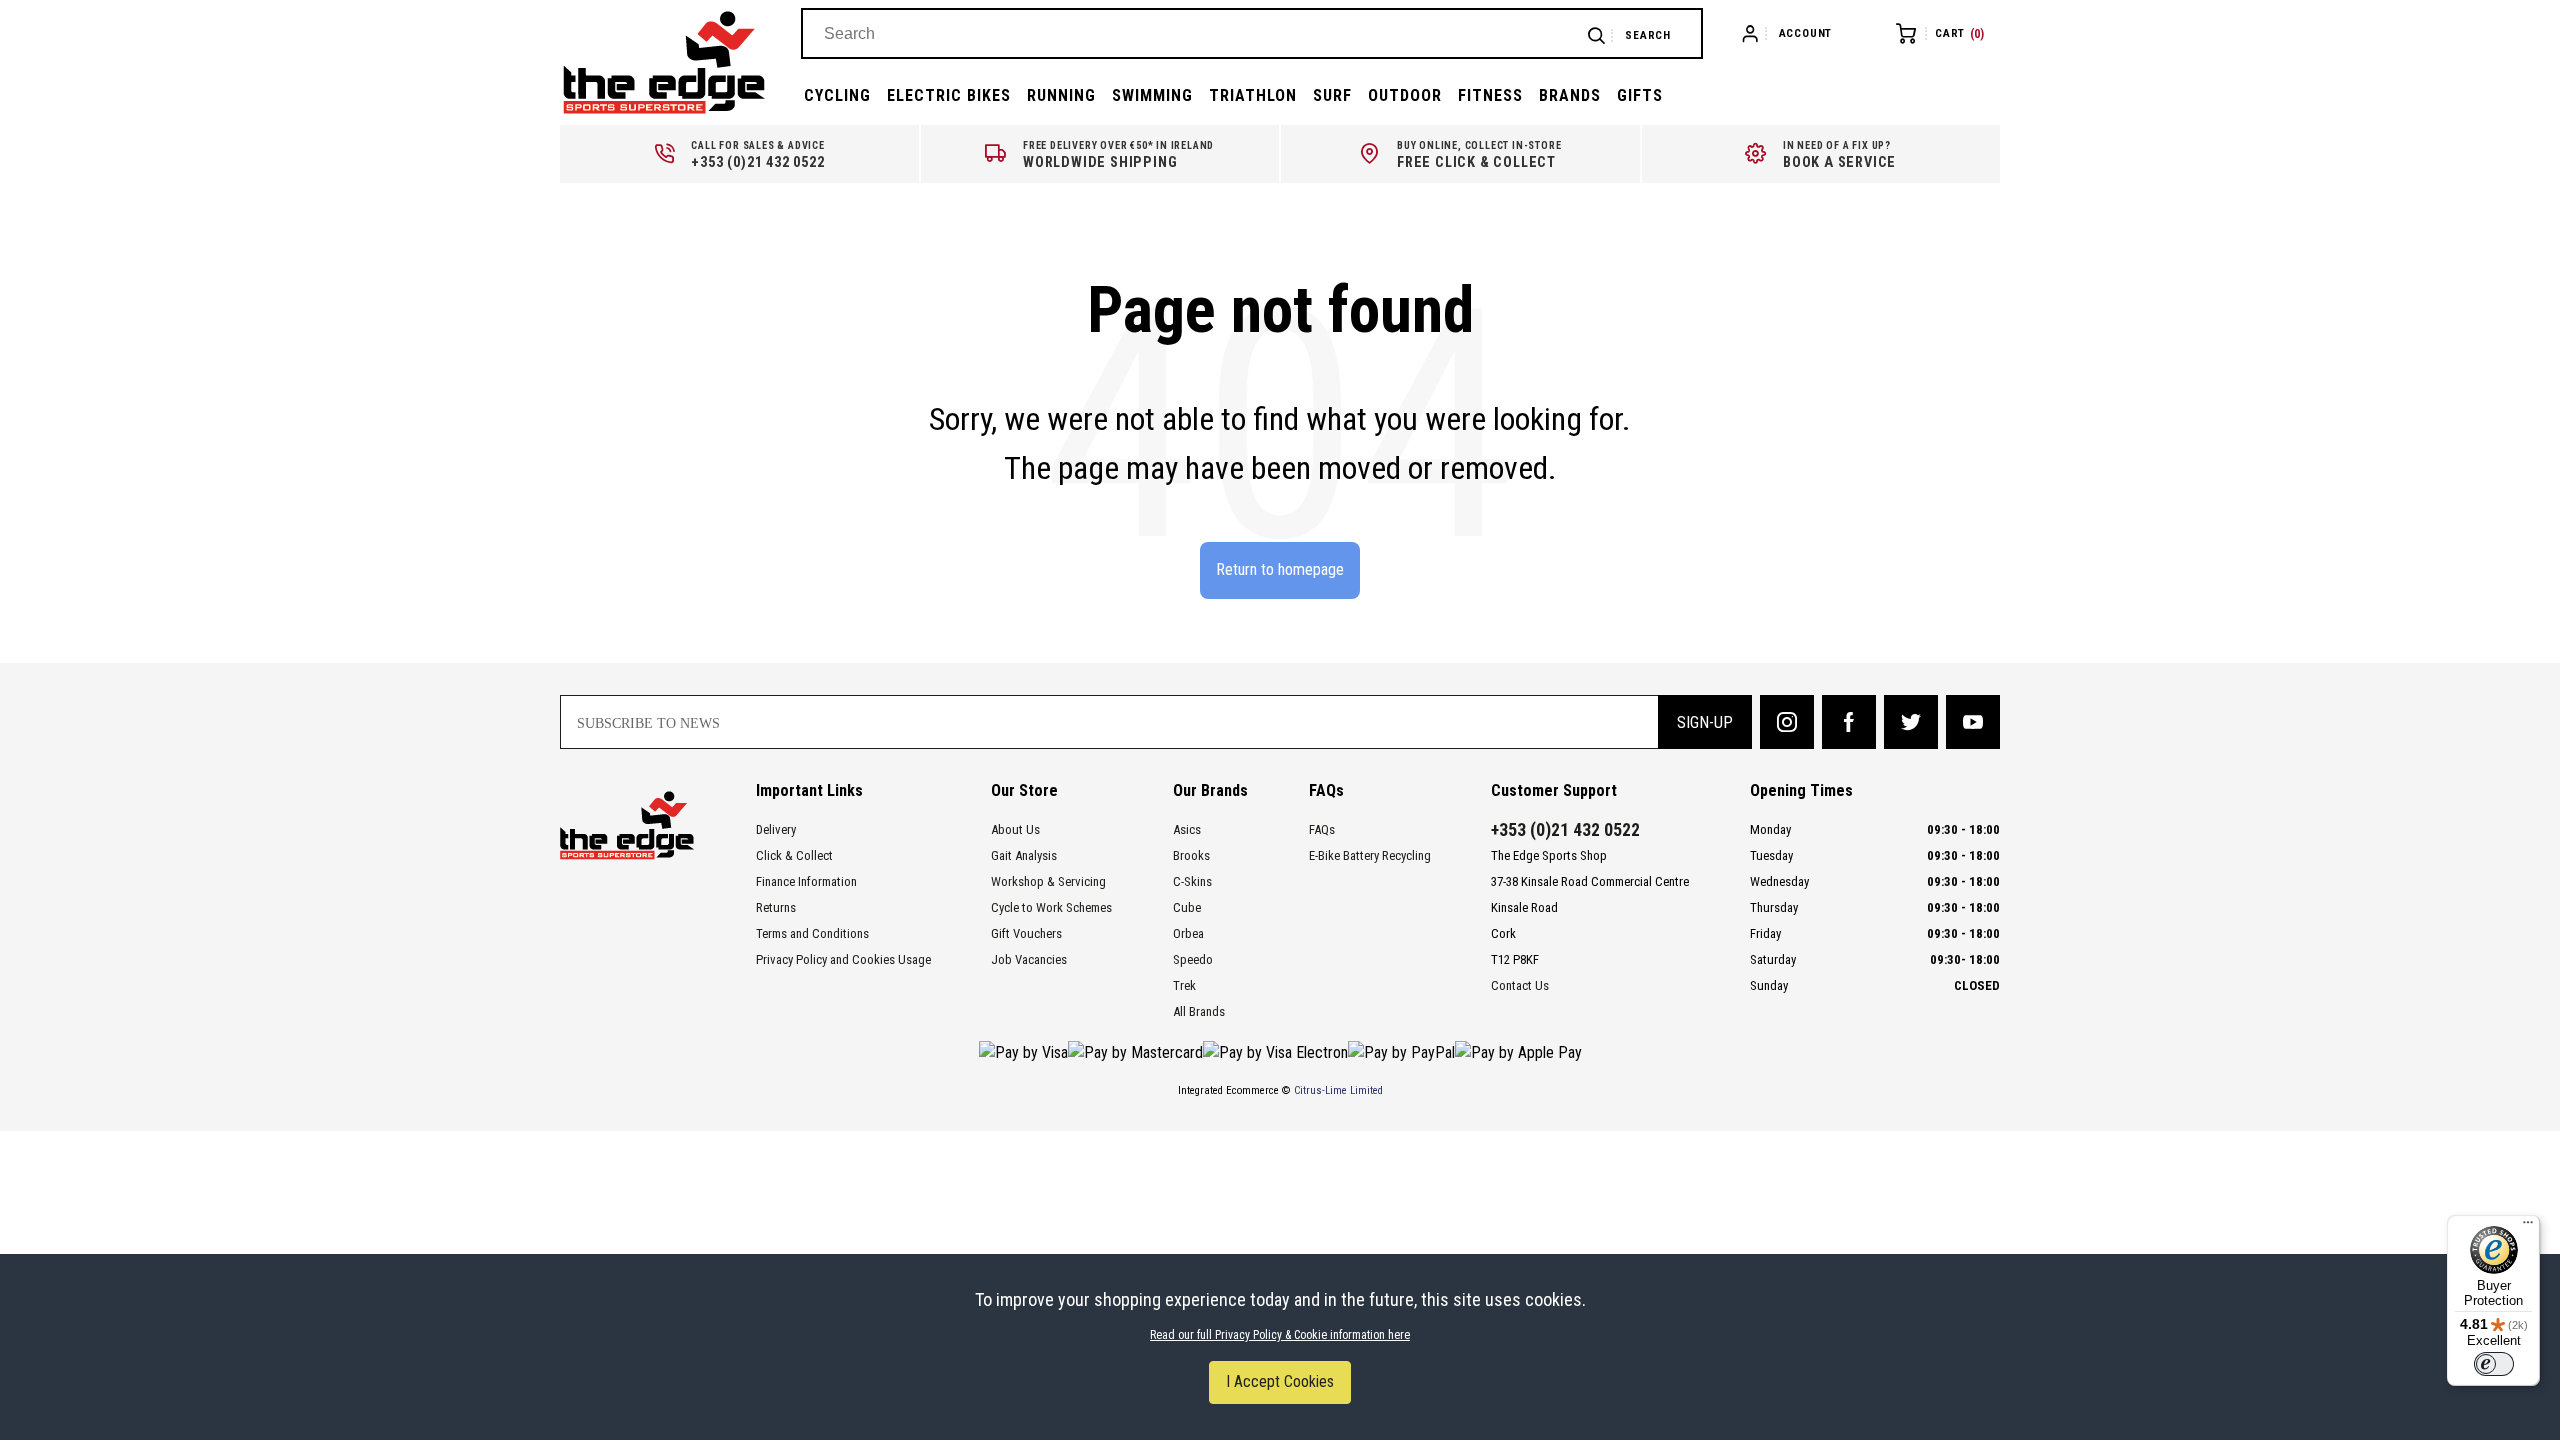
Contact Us (1520, 985)
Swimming (1152, 95)
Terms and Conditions (812, 933)
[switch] (2494, 1364)
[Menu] (2528, 1227)
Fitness (1490, 95)
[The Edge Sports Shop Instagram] (1787, 722)
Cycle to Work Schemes (1051, 907)
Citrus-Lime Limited (1338, 1090)
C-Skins (1192, 881)
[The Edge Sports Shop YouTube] (1973, 722)
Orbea (1188, 933)
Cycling (837, 95)
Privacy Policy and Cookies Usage (843, 959)
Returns (776, 907)
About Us (1015, 829)
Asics (1187, 829)
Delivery (776, 829)
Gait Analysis (1024, 855)
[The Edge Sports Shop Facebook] (1849, 722)
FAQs (1322, 829)
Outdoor (1405, 95)
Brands (1570, 95)
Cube (1187, 907)
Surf (1332, 95)
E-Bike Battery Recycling (1370, 855)
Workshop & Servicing (1048, 881)
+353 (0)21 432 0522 (1565, 830)
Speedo (1193, 959)
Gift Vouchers (1026, 933)
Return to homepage (1280, 569)
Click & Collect (794, 855)
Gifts (1640, 95)
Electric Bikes (949, 95)
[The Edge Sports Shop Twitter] (1911, 722)
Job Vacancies (1029, 959)
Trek (1184, 985)
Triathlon (1253, 95)
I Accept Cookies (1280, 1381)
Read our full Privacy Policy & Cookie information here (1280, 1335)
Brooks (1191, 855)
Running (1061, 95)
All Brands (1199, 1011)
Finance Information (806, 881)
